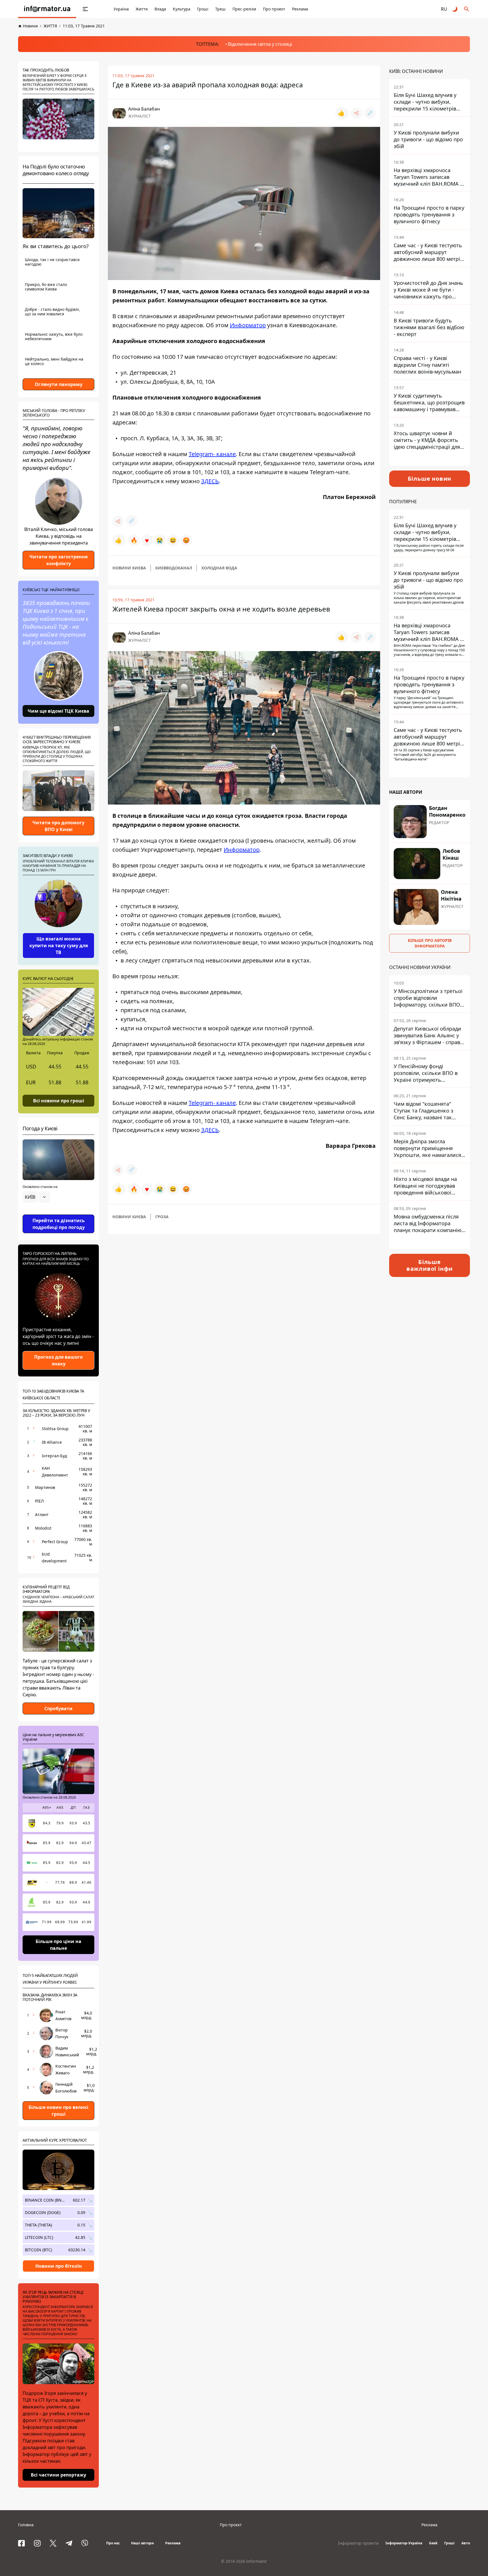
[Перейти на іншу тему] (455, 9)
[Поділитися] (356, 113)
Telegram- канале (212, 454)
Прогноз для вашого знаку (58, 1360)
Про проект (274, 9)
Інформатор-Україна (404, 2543)
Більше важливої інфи (430, 1265)
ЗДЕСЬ (210, 481)
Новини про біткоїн (59, 2266)
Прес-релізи (244, 9)
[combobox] (36, 1197)
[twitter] (53, 2543)
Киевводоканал (174, 568)
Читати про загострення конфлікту (58, 560)
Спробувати (58, 1708)
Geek (433, 2543)
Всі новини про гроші (59, 1100)
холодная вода (219, 568)
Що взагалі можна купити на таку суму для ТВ (59, 946)
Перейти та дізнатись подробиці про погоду (59, 1224)
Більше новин (430, 479)
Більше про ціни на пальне (58, 1945)
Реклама (300, 9)
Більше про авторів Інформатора (430, 943)
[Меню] (85, 9)
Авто (466, 2543)
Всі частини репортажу (58, 2475)
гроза (162, 1217)
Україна (121, 9)
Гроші (203, 9)
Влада (160, 9)
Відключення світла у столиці (260, 44)
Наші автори (142, 2543)
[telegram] (69, 2543)
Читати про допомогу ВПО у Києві (58, 826)
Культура (182, 9)
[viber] (85, 2543)
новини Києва (129, 568)
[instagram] (37, 2543)
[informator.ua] (47, 9)
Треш (220, 9)
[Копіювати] (370, 113)
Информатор (248, 325)
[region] (58, 1213)
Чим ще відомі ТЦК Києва (58, 711)
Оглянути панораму (59, 384)
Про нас (113, 2543)
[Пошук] (467, 9)
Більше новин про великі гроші (58, 2111)
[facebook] (21, 2543)
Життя (142, 9)
